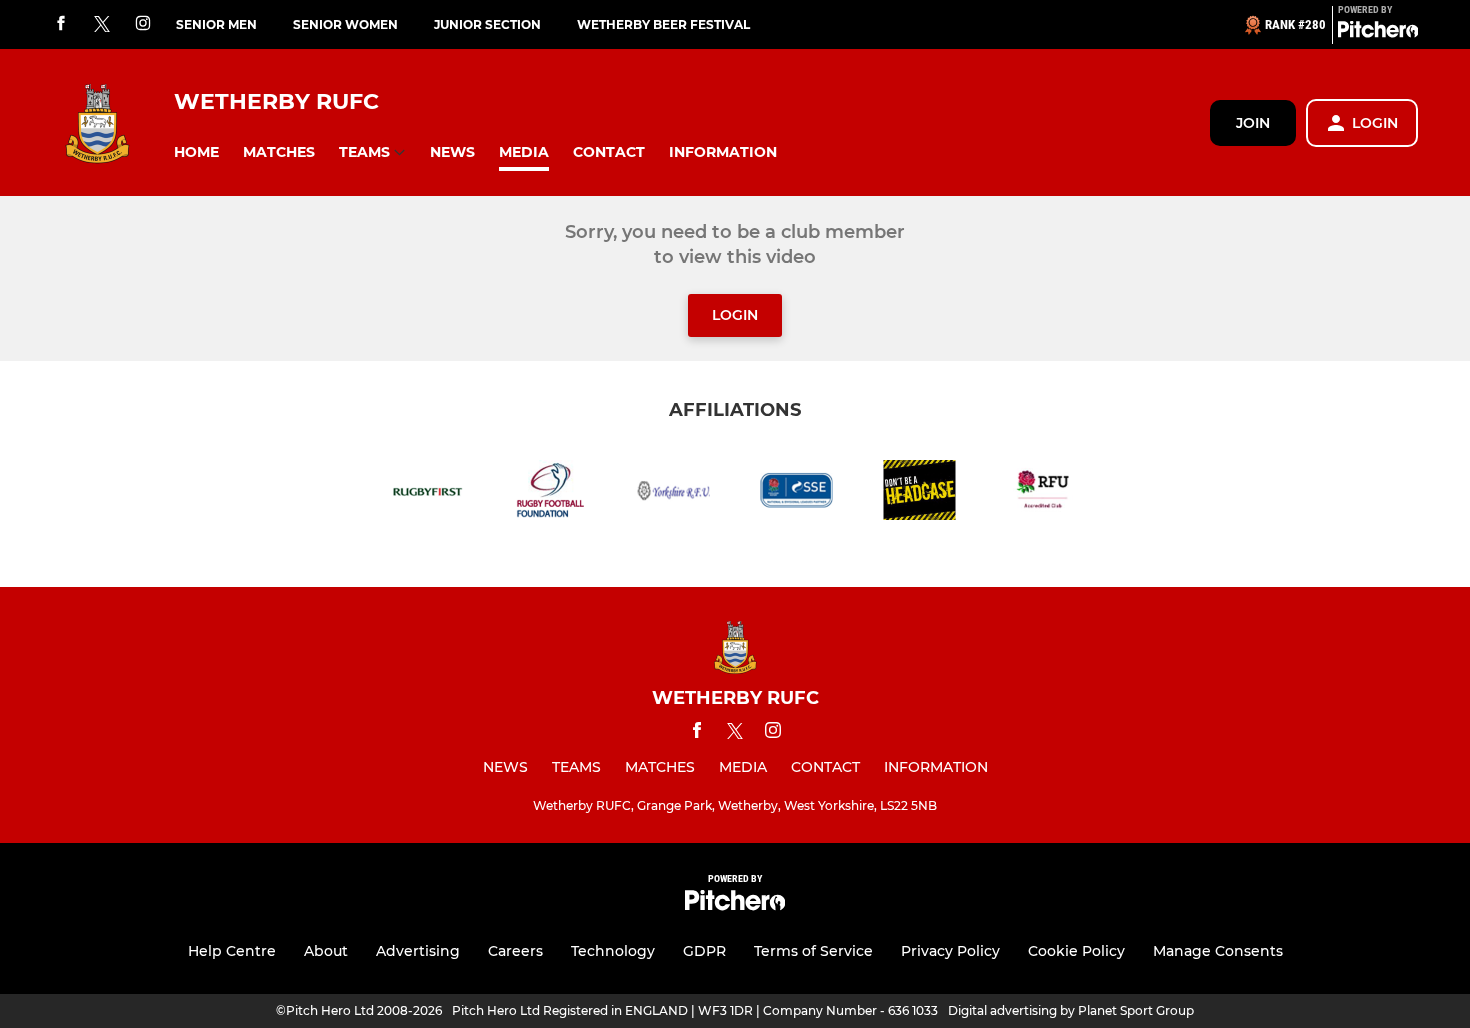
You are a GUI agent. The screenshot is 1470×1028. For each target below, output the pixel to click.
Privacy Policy (950, 951)
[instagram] (143, 24)
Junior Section (487, 24)
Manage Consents (1218, 951)
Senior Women (345, 24)
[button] (196, 152)
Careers (515, 951)
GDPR (704, 951)
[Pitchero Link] (1378, 33)
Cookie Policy (1076, 951)
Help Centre (232, 951)
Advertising (418, 951)
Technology (613, 951)
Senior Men (216, 24)
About (326, 951)
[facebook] (61, 24)
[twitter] (102, 25)
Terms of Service (813, 951)
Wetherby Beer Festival (663, 24)
